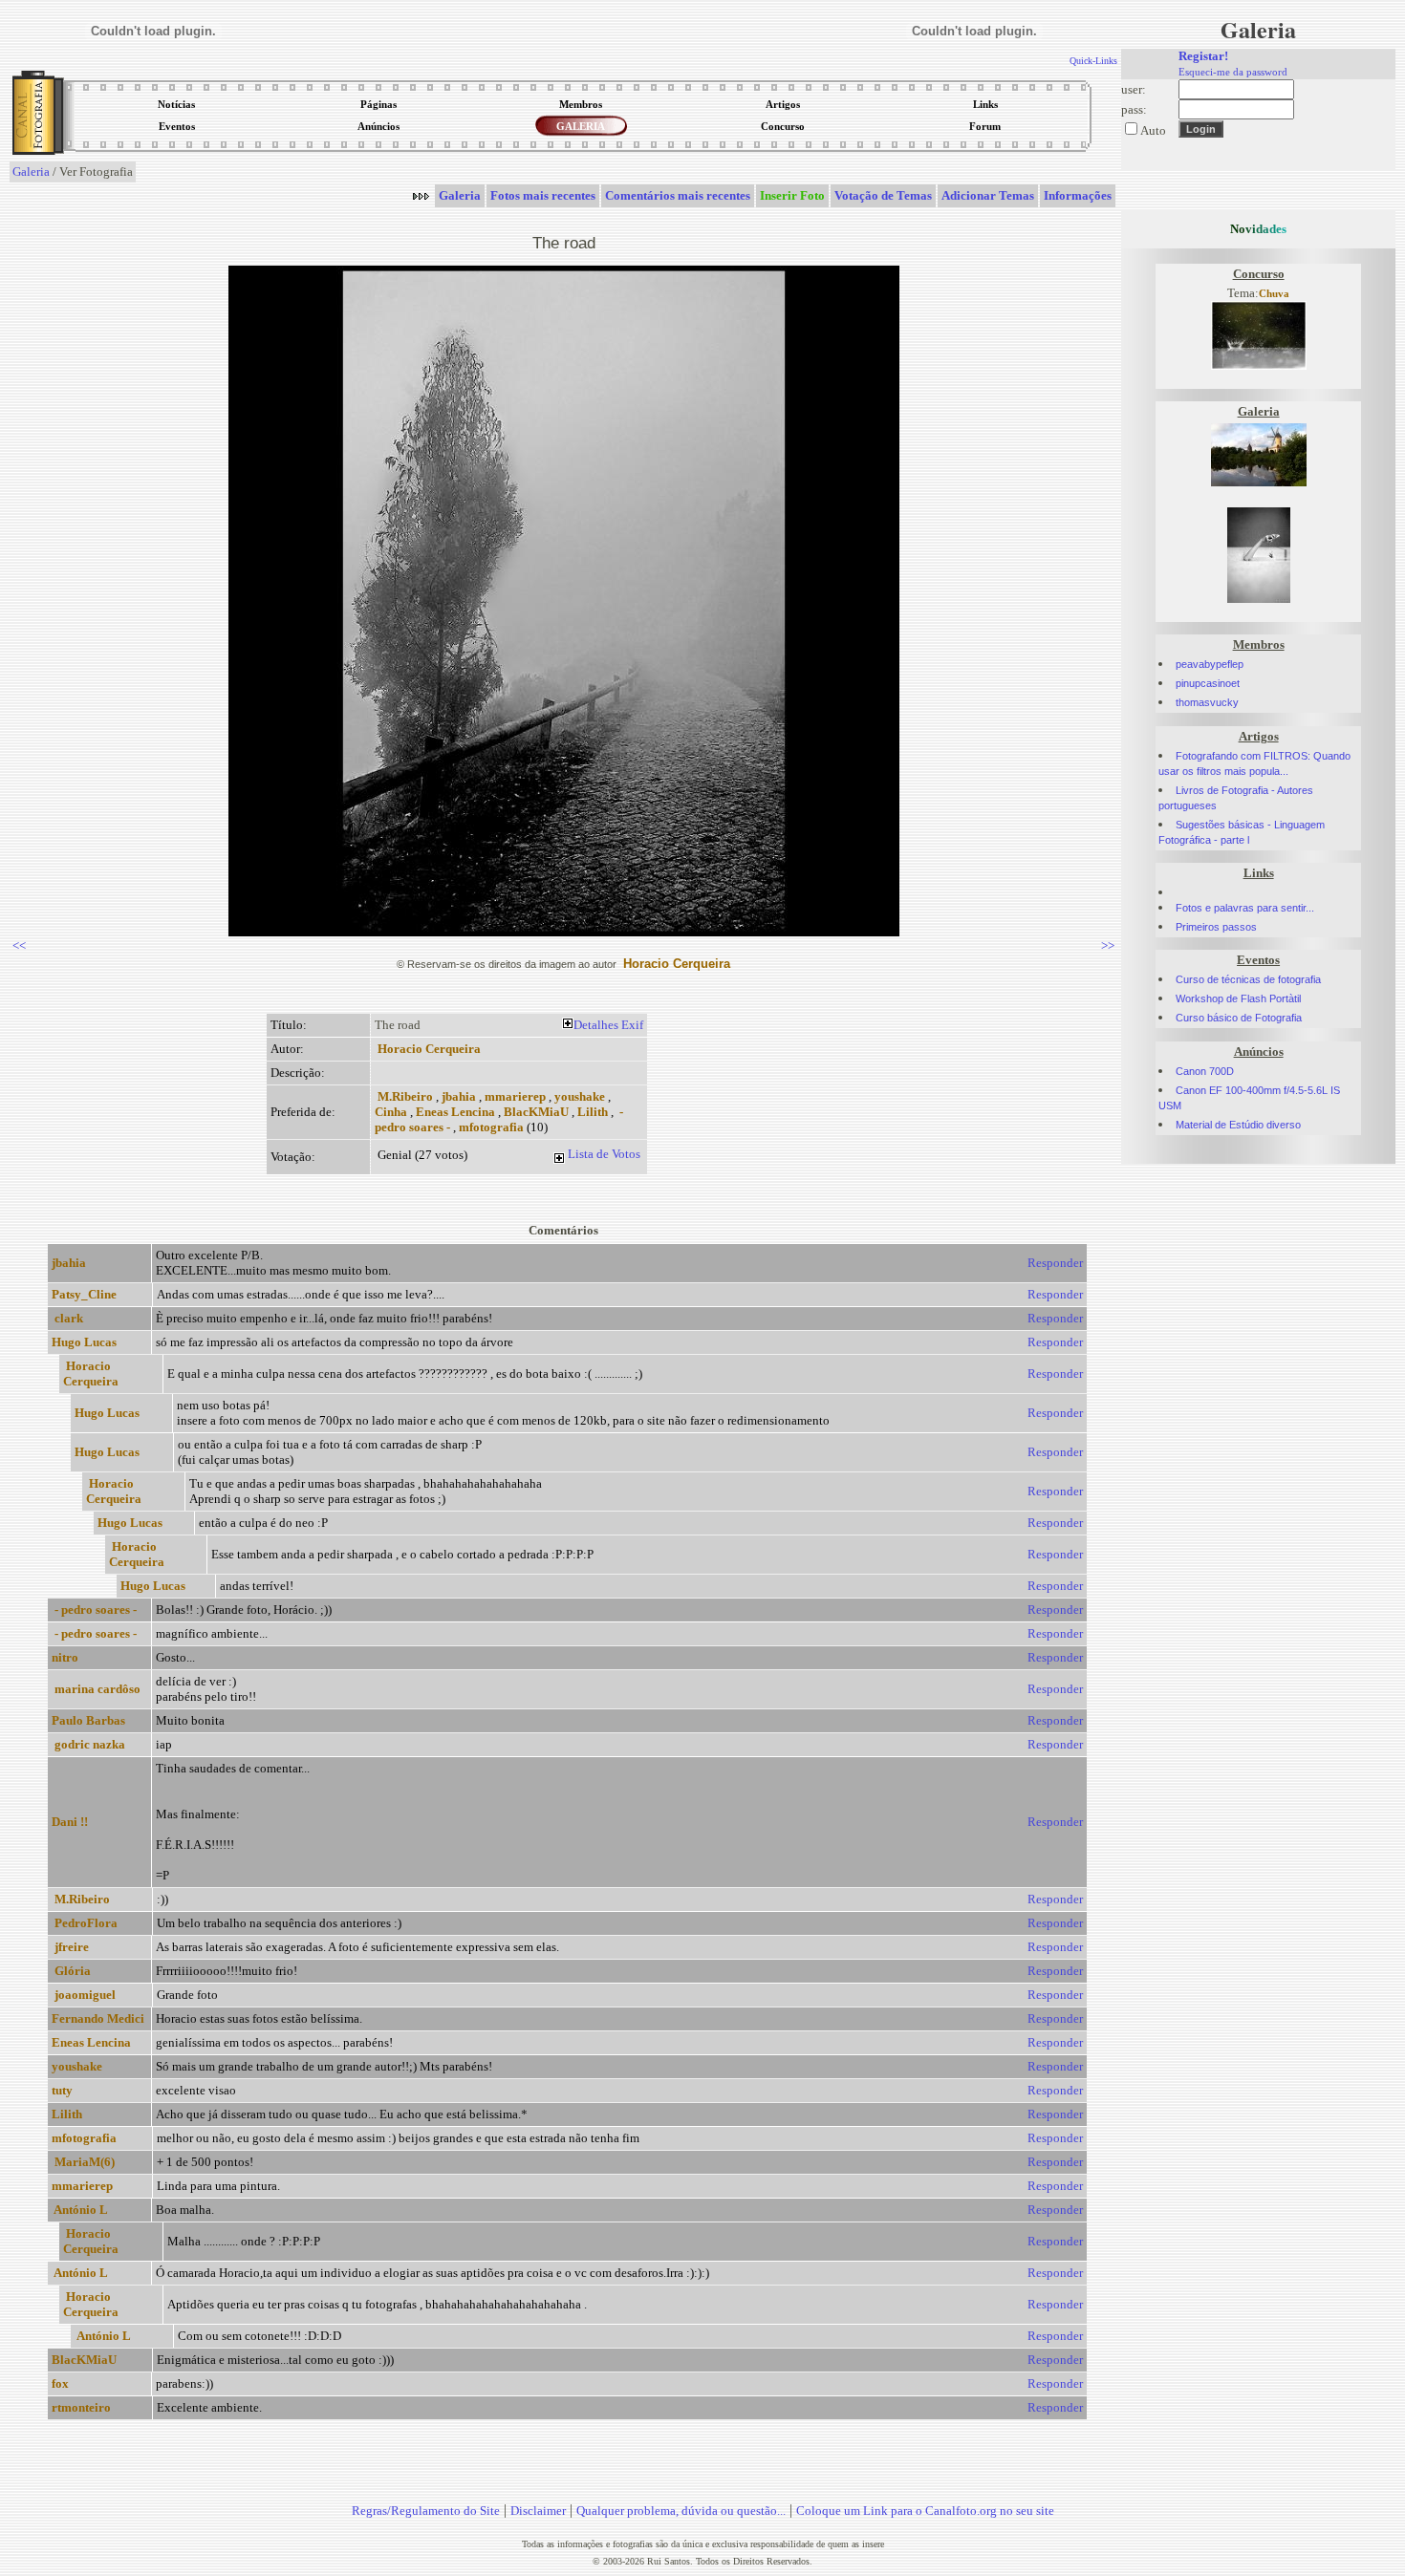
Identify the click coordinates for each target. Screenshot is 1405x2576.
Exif (632, 1025)
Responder (1055, 1263)
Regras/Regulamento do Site (426, 2511)
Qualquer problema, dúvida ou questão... (681, 2511)
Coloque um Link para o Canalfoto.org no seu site (925, 2511)
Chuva (1274, 294)
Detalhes (596, 1025)
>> (1108, 945)
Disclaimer (538, 2511)
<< (19, 945)
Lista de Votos (604, 1154)
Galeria (31, 172)
